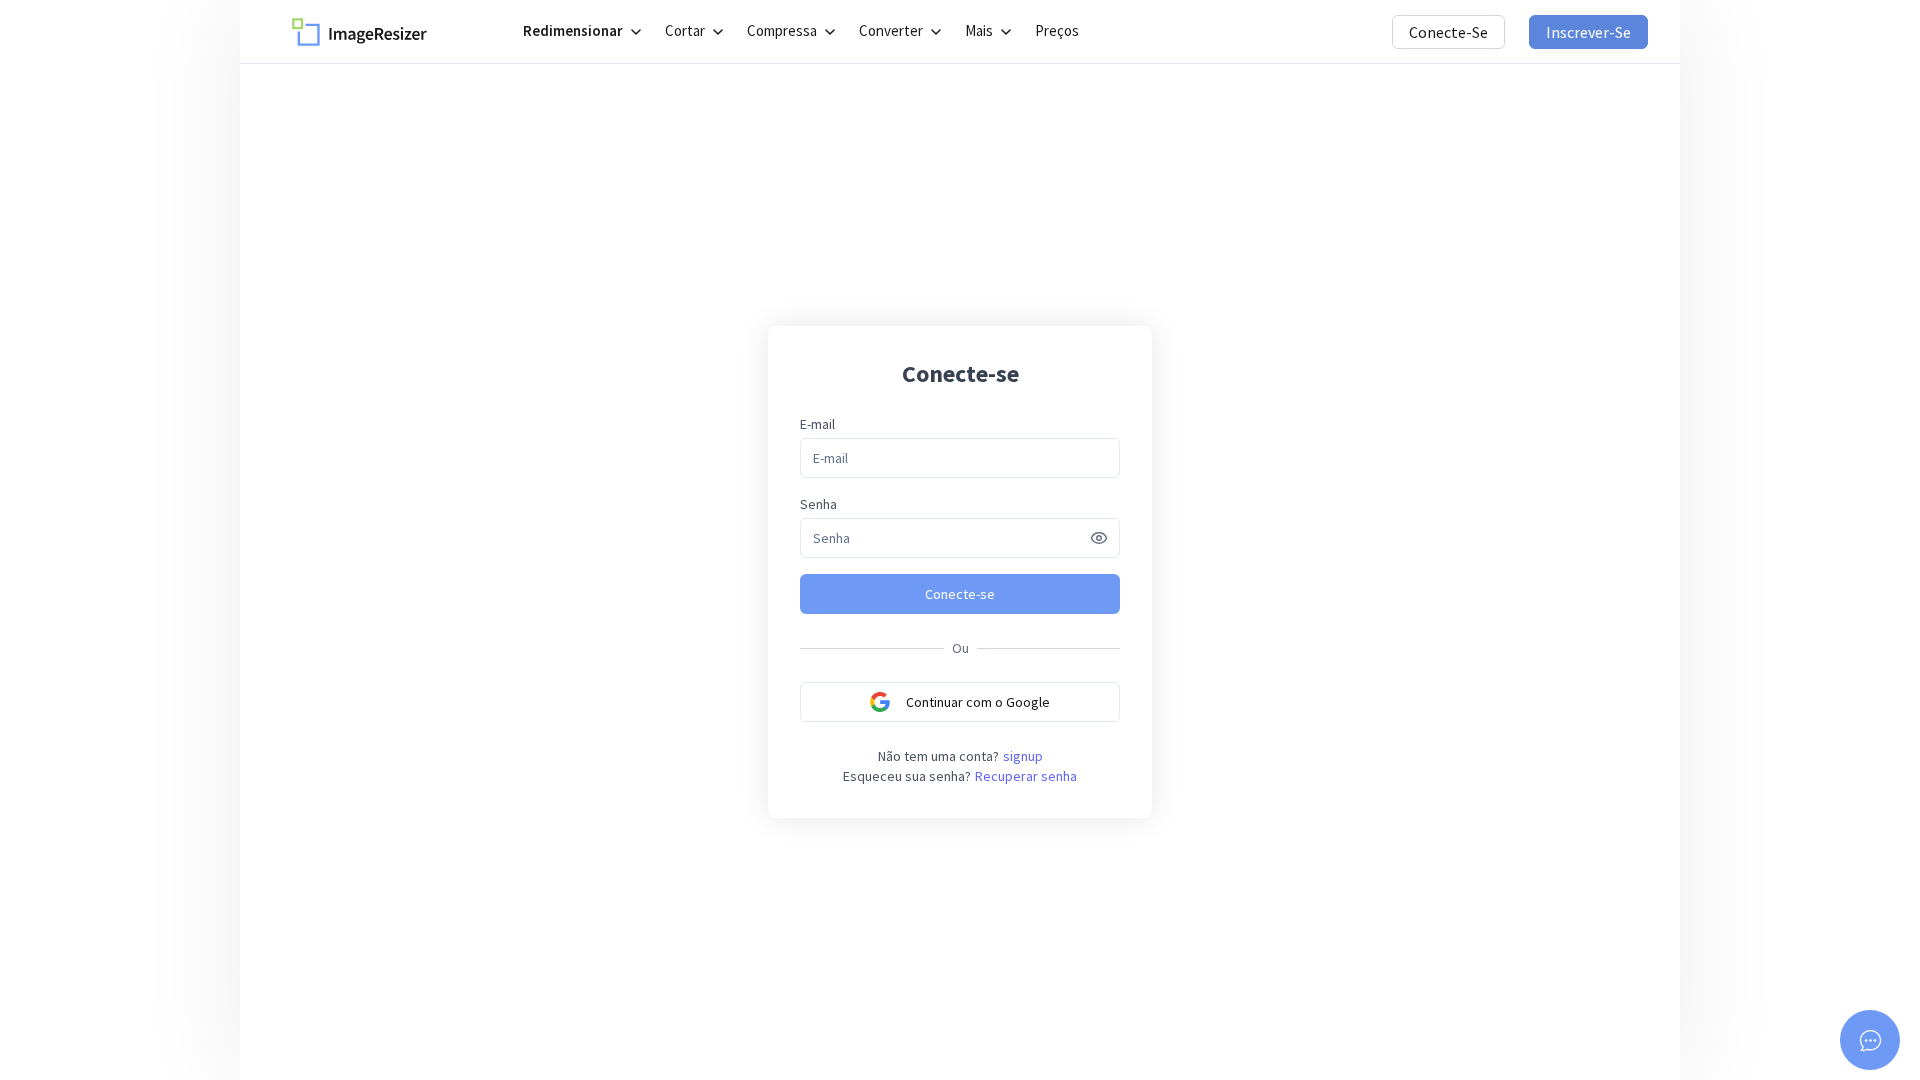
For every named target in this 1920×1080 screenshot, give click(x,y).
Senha (818, 504)
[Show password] (1099, 538)
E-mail (817, 424)
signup (1023, 756)
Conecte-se (1448, 32)
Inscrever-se (1588, 32)
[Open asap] (1870, 1040)
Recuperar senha (1026, 776)
